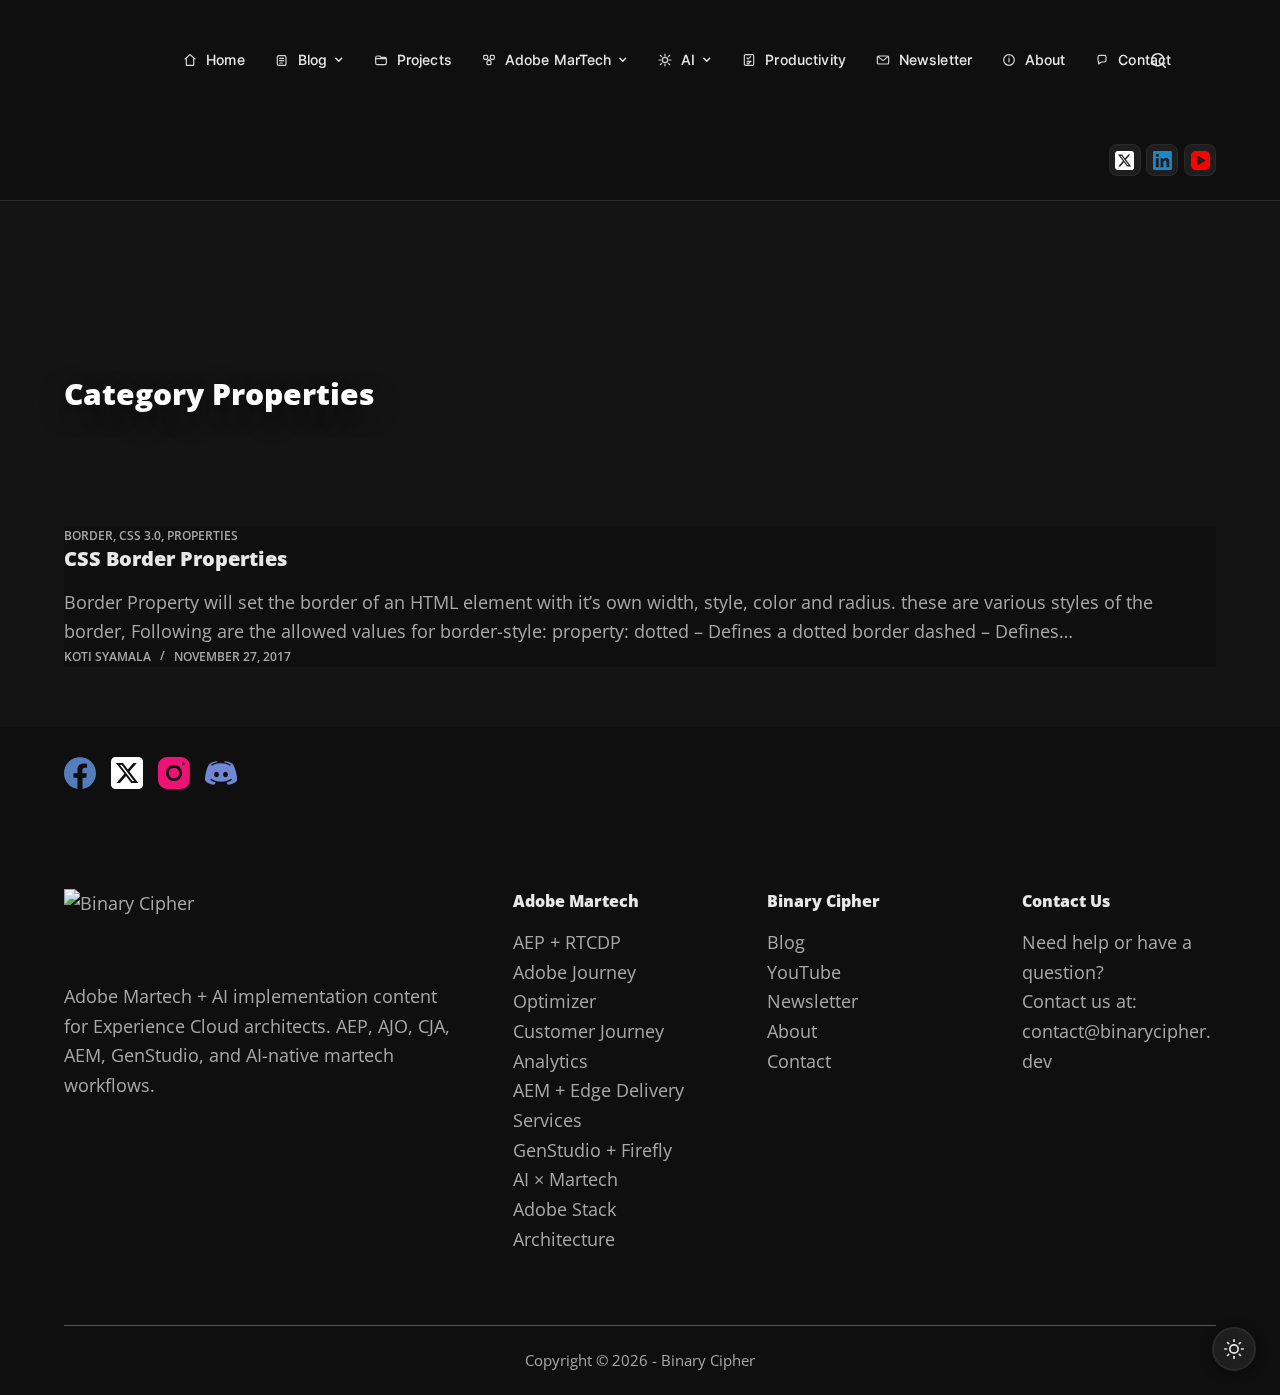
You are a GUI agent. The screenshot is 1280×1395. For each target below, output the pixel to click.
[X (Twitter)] (1125, 160)
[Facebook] (80, 773)
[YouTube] (1200, 160)
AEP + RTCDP (567, 942)
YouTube (804, 972)
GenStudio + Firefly (592, 1150)
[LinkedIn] (1162, 160)
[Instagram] (174, 773)
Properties (202, 535)
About (792, 1031)
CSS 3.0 (140, 535)
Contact (799, 1061)
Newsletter (812, 1001)
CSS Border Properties (175, 558)
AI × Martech (565, 1179)
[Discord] (221, 773)
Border (88, 535)
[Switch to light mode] (1234, 1349)
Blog (786, 942)
